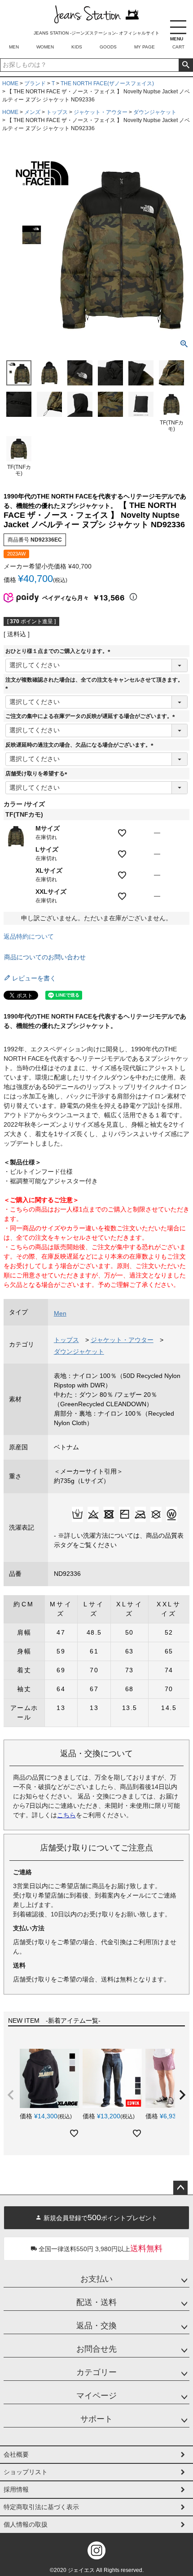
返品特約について (29, 936)
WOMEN (45, 47)
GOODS (108, 47)
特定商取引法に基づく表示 (41, 2507)
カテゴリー (96, 2372)
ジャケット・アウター (101, 112)
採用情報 (16, 2489)
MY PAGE (145, 47)
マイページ (96, 2396)
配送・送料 (96, 2302)
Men (60, 1313)
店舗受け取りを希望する (38, 774)
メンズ (32, 112)
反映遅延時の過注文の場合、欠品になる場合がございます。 (81, 745)
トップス (57, 112)
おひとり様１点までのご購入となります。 (59, 651)
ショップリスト (26, 2472)
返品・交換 (96, 2326)
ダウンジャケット (155, 112)
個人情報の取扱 (26, 2524)
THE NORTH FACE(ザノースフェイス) (107, 83)
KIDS (77, 47)
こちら (66, 1815)
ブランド (35, 83)
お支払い (96, 2279)
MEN (14, 47)
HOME (10, 83)
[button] (11, 2095)
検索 (186, 65)
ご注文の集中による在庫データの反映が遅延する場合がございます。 (92, 716)
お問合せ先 (96, 2349)
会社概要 (16, 2454)
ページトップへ (180, 2188)
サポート (96, 2419)
